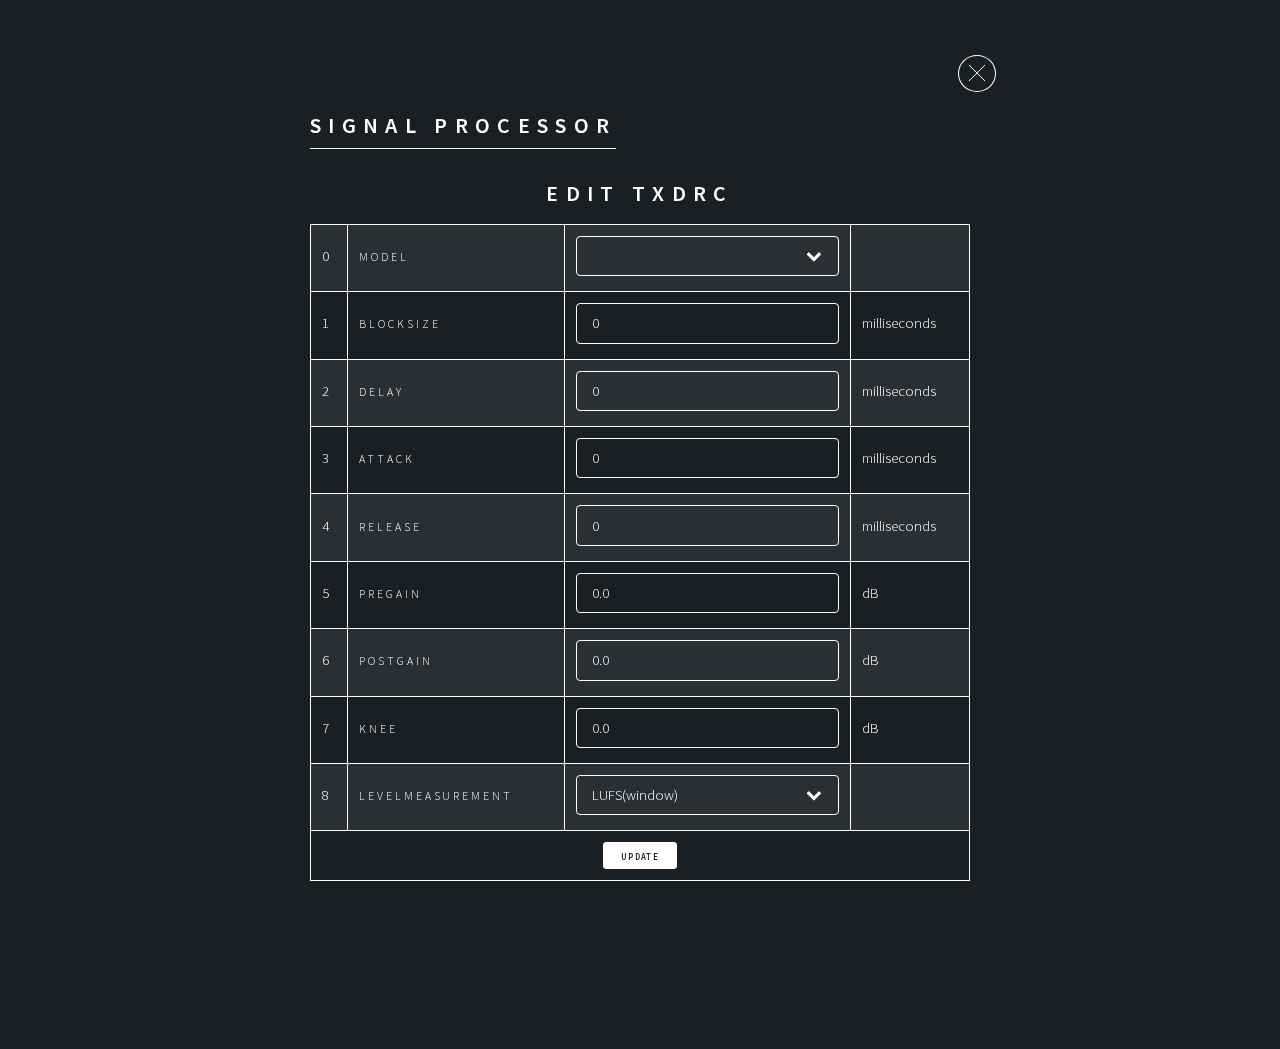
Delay (381, 391)
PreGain (390, 593)
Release (390, 526)
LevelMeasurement (436, 795)
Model (384, 256)
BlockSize (399, 323)
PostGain (395, 660)
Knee (378, 728)
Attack (387, 458)
